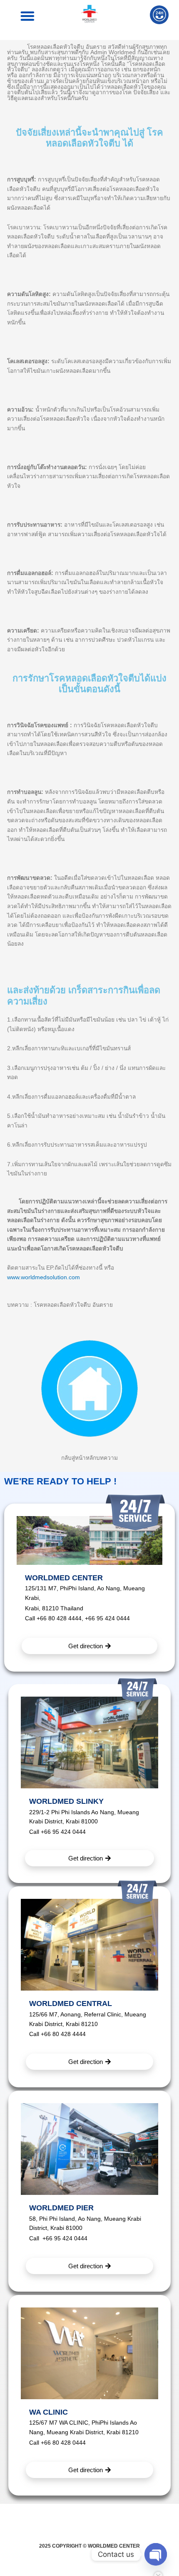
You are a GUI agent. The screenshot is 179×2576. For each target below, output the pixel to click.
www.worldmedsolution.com (44, 1277)
